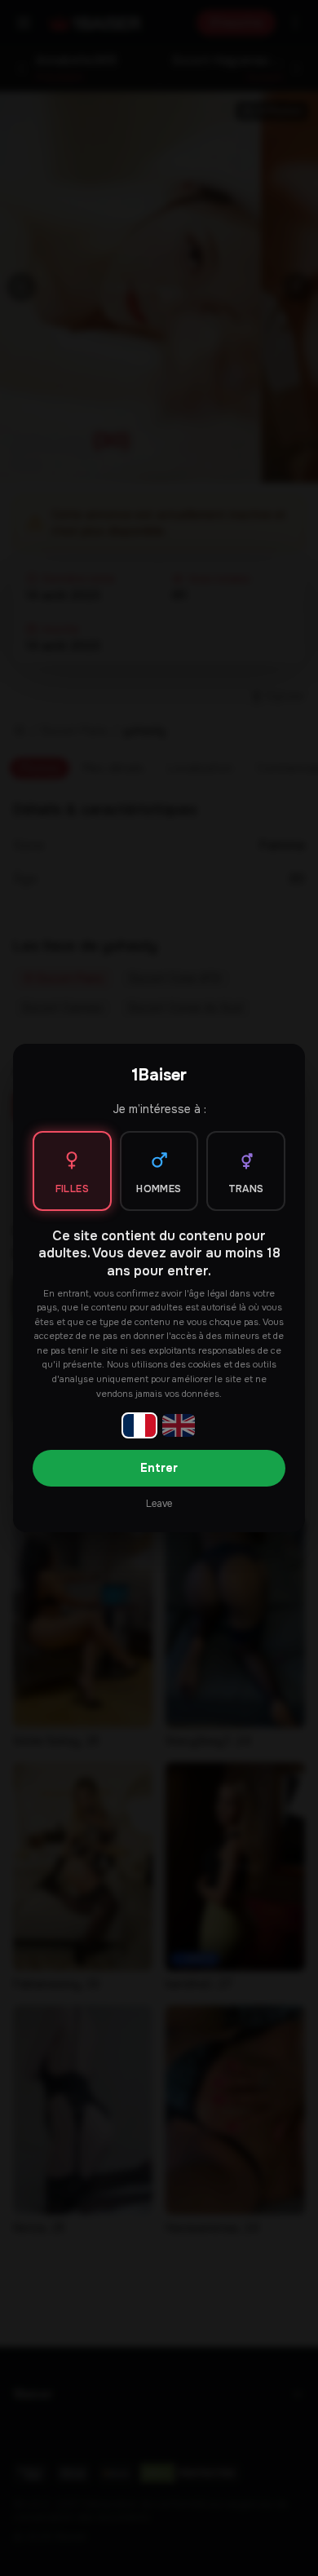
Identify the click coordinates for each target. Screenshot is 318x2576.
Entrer (159, 1468)
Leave (159, 1504)
